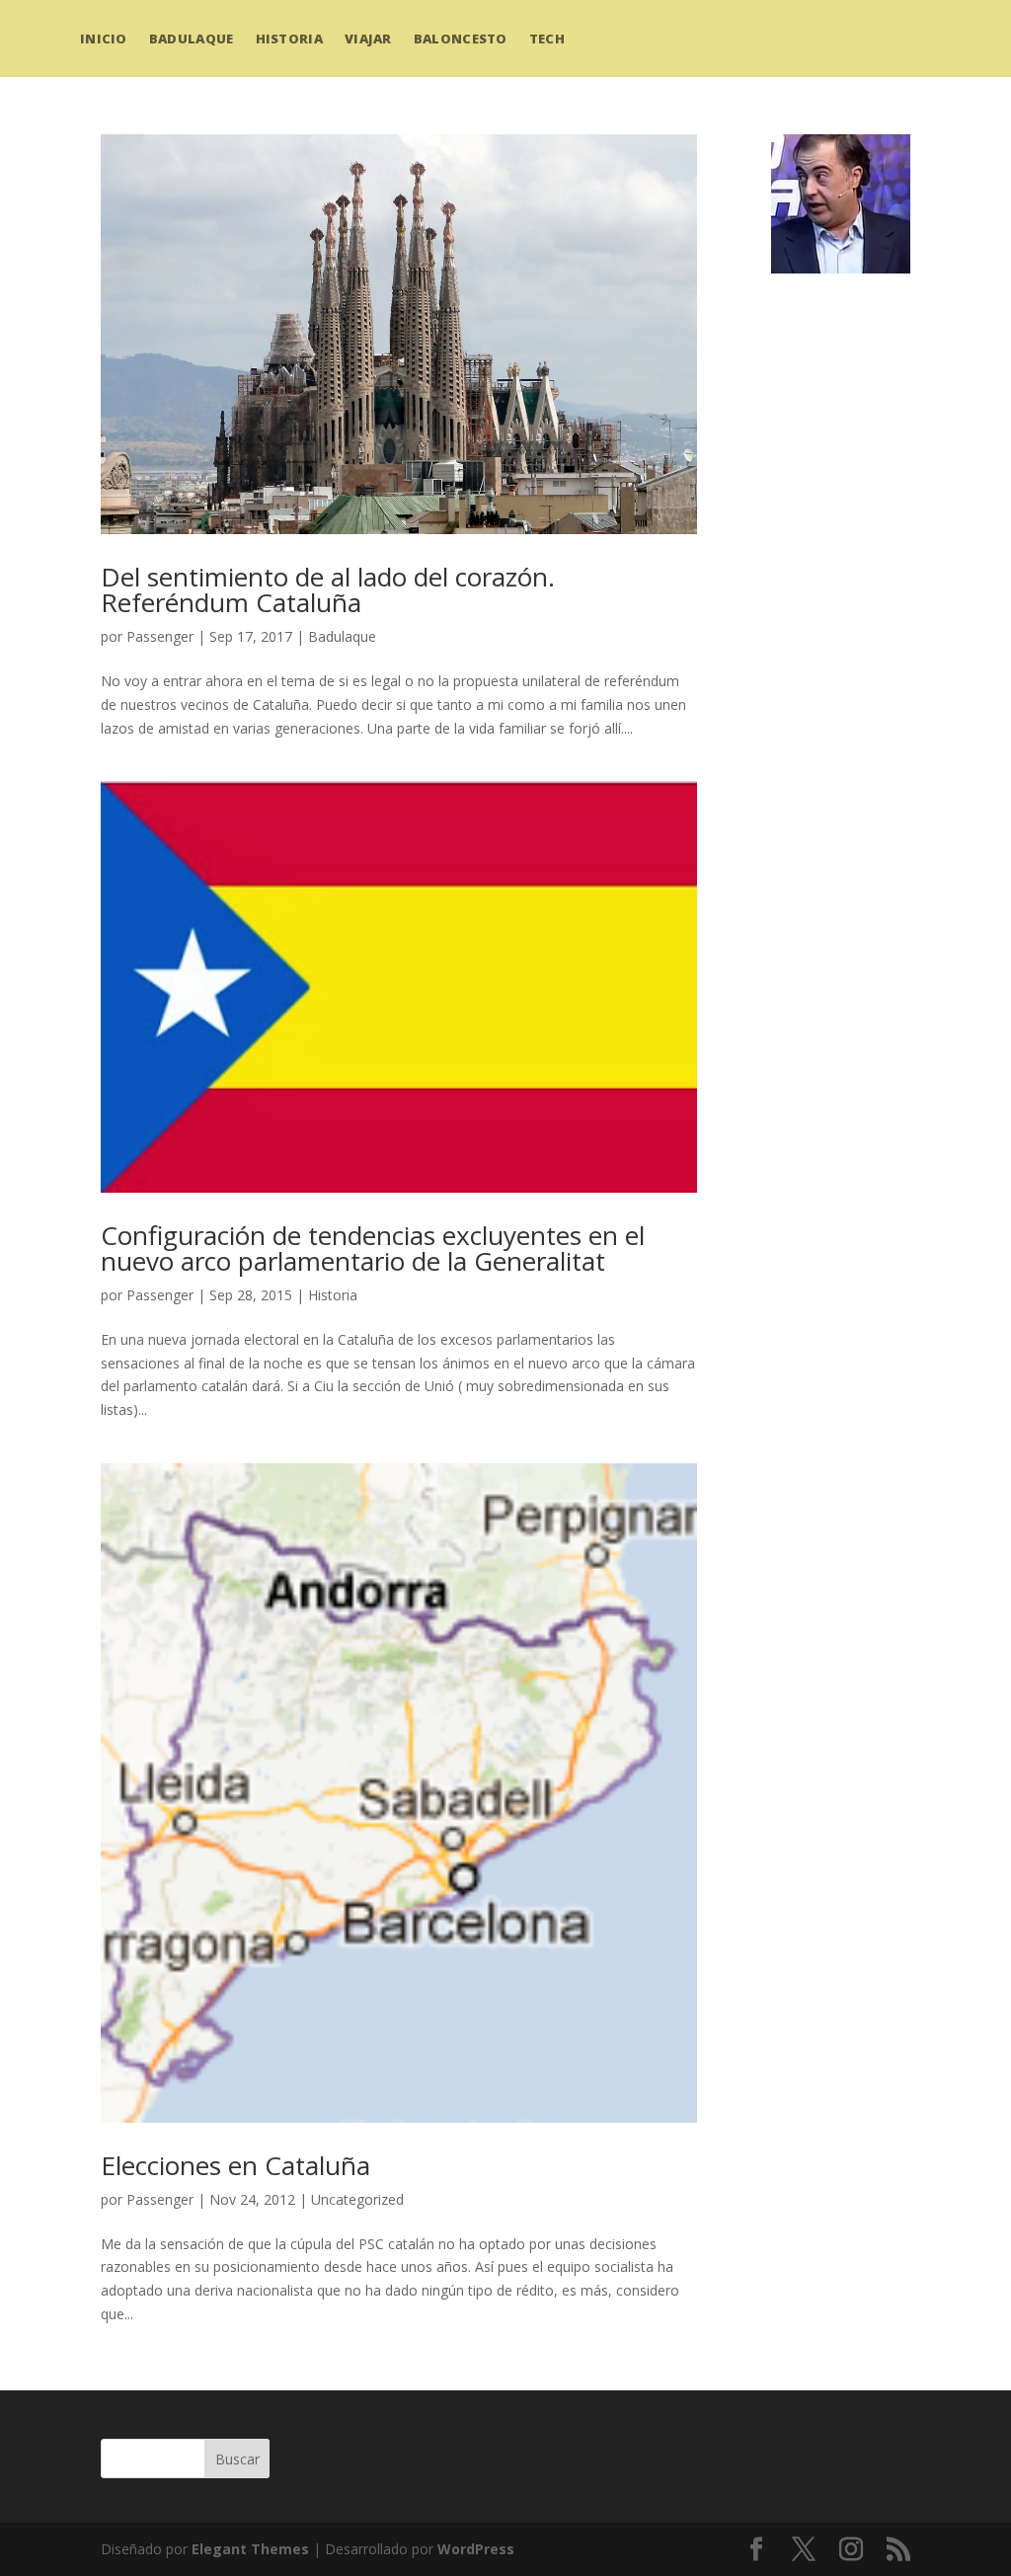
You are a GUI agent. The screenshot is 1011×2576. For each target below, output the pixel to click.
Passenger (160, 636)
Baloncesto (461, 39)
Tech (547, 39)
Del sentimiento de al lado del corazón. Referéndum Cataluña (328, 589)
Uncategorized (357, 2199)
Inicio (104, 39)
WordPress (476, 2549)
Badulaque (192, 39)
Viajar (368, 39)
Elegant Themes (250, 2549)
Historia (289, 39)
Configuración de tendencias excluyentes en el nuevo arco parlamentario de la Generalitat (373, 1248)
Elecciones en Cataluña (235, 2165)
